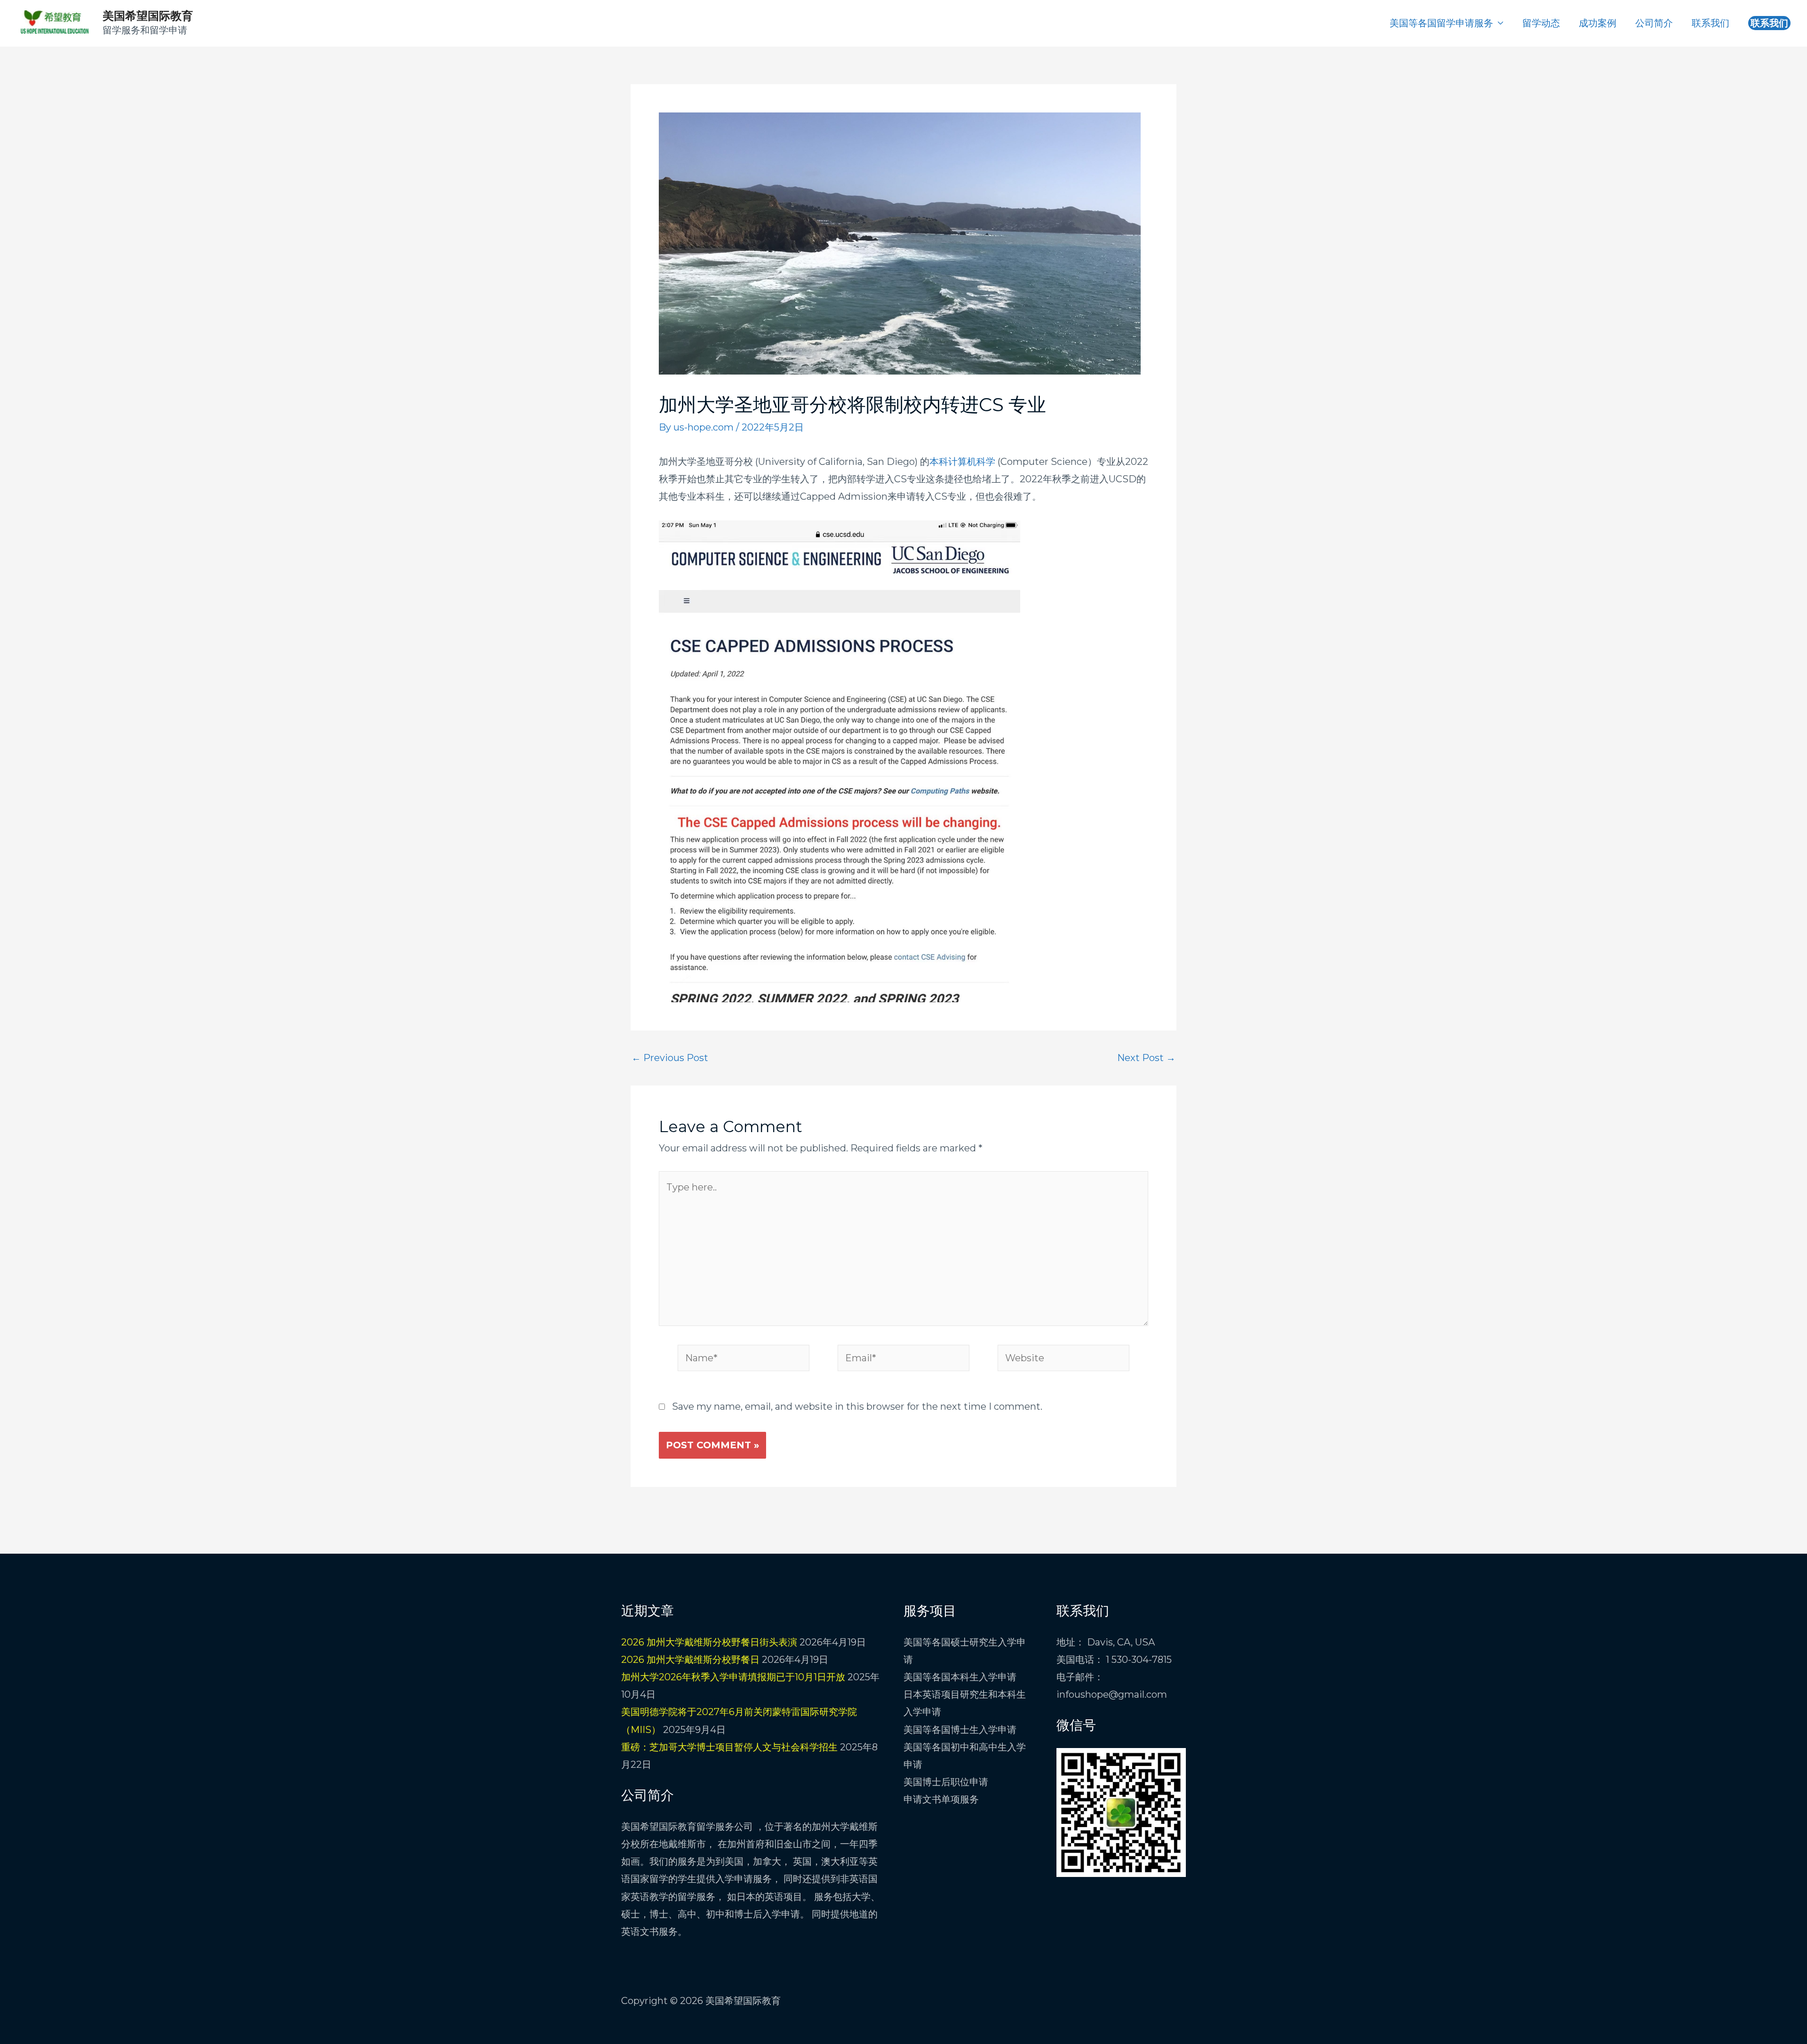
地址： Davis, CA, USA (1106, 1642)
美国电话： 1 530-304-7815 (1114, 1660)
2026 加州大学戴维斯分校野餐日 (690, 1660)
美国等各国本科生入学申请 (960, 1677)
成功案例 (1598, 23)
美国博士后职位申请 (946, 1782)
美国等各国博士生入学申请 (960, 1730)
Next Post (1146, 1058)
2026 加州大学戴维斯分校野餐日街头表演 (709, 1642)
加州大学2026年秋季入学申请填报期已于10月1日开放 (733, 1677)
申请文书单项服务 (941, 1799)
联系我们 (1711, 23)
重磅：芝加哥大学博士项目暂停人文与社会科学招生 (729, 1747)
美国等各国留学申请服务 (1441, 23)
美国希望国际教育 (148, 16)
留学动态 (1541, 23)
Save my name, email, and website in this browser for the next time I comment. (857, 1406)
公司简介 (1654, 23)
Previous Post (670, 1058)
